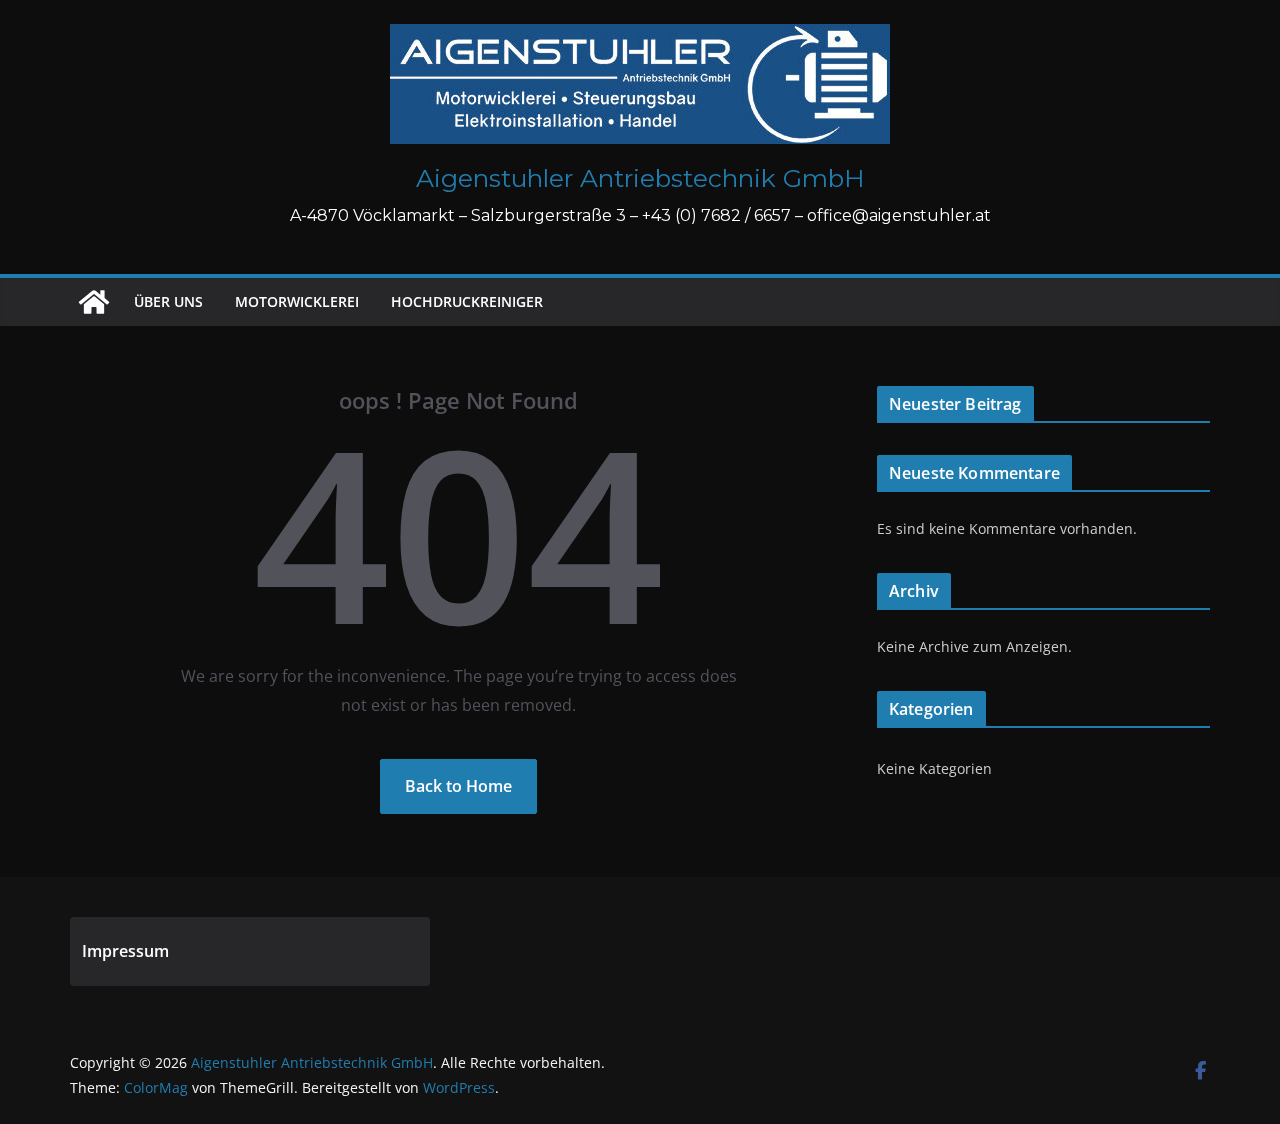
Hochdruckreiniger (467, 301)
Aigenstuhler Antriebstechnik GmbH (640, 178)
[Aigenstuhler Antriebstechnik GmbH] (94, 302)
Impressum (125, 951)
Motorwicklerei (297, 301)
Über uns (168, 301)
